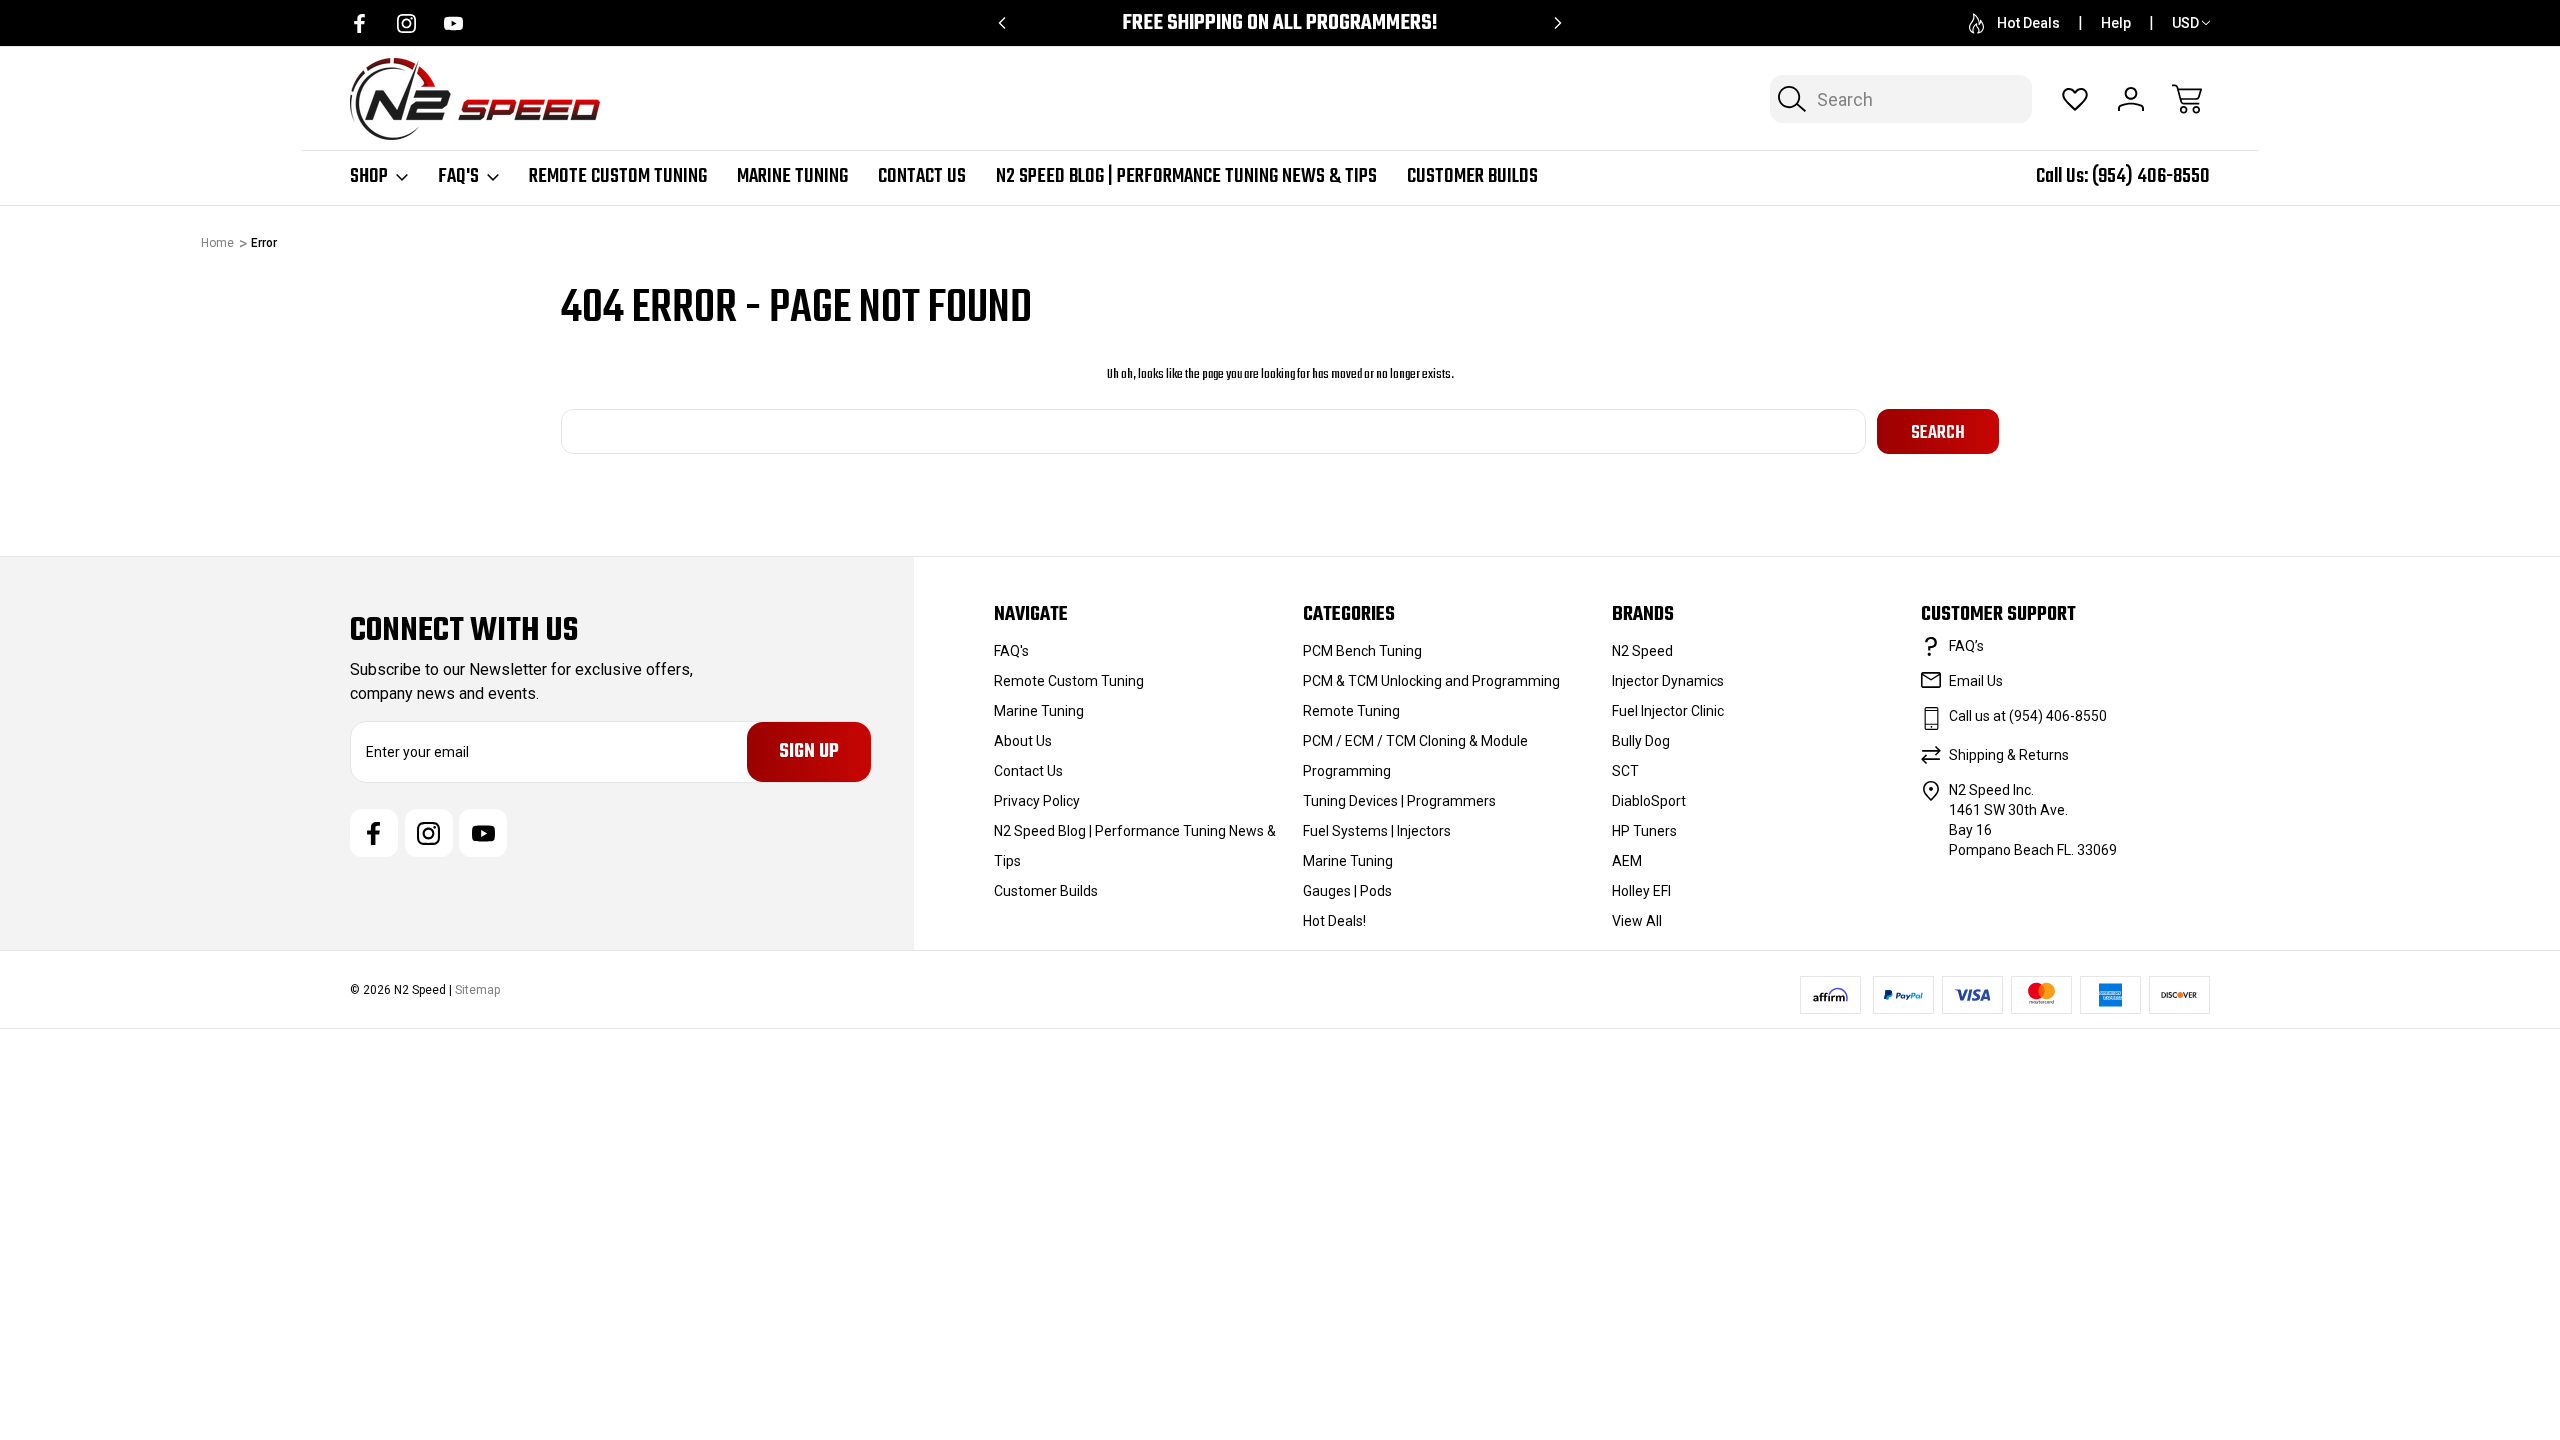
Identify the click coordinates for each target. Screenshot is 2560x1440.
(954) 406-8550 (2151, 176)
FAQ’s (1966, 646)
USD (2185, 23)
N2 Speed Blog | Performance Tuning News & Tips (1186, 177)
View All (1637, 921)
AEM (1627, 861)
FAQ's (458, 177)
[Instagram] (406, 23)
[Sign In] (2131, 99)
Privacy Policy (1037, 801)
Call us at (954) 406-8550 (2028, 716)
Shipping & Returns (2009, 755)
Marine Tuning (792, 177)
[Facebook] (359, 23)
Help (2116, 23)
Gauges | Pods (1347, 891)
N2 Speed (1642, 651)
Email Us (1976, 681)
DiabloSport (1649, 801)
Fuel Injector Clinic (1668, 711)
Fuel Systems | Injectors (1377, 831)
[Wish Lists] (2075, 99)
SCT (1625, 771)
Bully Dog (1641, 741)
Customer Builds (1472, 177)
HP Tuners (1644, 831)
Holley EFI (1641, 891)
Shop (369, 177)
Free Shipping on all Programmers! (1280, 23)
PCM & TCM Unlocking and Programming (1431, 681)
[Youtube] (453, 23)
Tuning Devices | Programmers (1399, 801)
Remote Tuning (1351, 711)
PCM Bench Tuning (1362, 651)
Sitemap (477, 990)
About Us (1023, 741)
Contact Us (922, 177)
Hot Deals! (1334, 921)
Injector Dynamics (1668, 681)
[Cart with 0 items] (2187, 99)
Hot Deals (2028, 23)
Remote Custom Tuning (618, 177)
